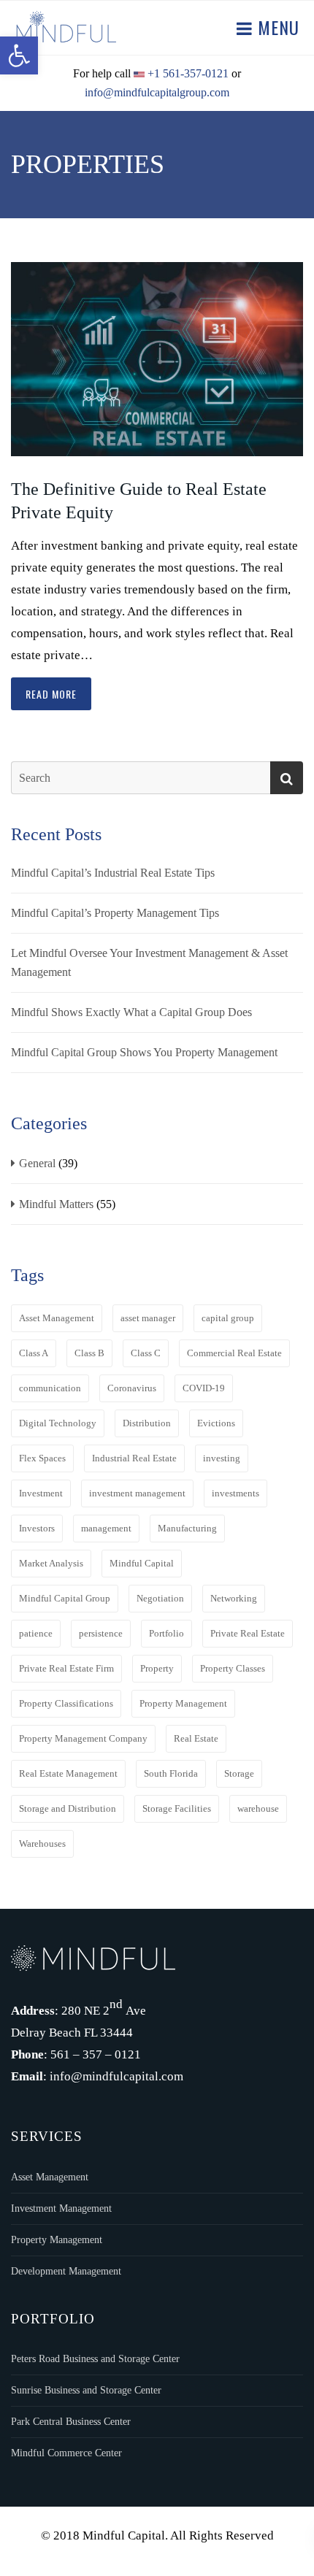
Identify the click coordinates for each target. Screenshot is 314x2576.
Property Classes (233, 1668)
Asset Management (57, 1318)
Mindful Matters (56, 1204)
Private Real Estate (248, 1633)
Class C (146, 1353)
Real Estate (196, 1738)
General (37, 1163)
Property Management (183, 1703)
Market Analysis (51, 1563)
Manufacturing (187, 1528)
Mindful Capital (142, 1563)
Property (157, 1668)
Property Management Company (83, 1738)
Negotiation (160, 1598)
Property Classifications (66, 1703)
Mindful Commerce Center (66, 2453)
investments (235, 1493)
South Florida (171, 1773)
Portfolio (166, 1633)
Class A (34, 1353)
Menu (276, 27)
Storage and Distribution (68, 1808)
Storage (239, 1773)
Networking (234, 1598)
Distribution (147, 1423)
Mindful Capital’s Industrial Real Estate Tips (113, 873)
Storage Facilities (177, 1808)
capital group (228, 1318)
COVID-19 (204, 1388)
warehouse (258, 1808)
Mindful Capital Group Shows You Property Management (144, 1052)
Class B (89, 1353)
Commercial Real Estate (234, 1353)
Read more (51, 694)
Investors (37, 1528)
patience (36, 1633)
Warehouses (42, 1843)
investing (222, 1458)
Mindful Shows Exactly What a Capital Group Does (131, 1012)
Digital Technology (58, 1423)
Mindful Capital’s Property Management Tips (115, 913)
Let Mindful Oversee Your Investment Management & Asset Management (149, 962)
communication (50, 1388)
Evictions (216, 1423)
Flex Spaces (42, 1458)
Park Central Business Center (71, 2422)
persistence (101, 1633)
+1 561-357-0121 (188, 73)
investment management (137, 1493)
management (106, 1528)
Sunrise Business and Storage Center (86, 2390)
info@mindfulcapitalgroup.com (157, 92)
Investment (41, 1493)
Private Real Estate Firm (66, 1668)
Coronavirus (132, 1388)
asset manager (148, 1318)
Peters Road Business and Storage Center (95, 2359)
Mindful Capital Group (65, 1598)
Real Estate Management (68, 1773)
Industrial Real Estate (134, 1458)
